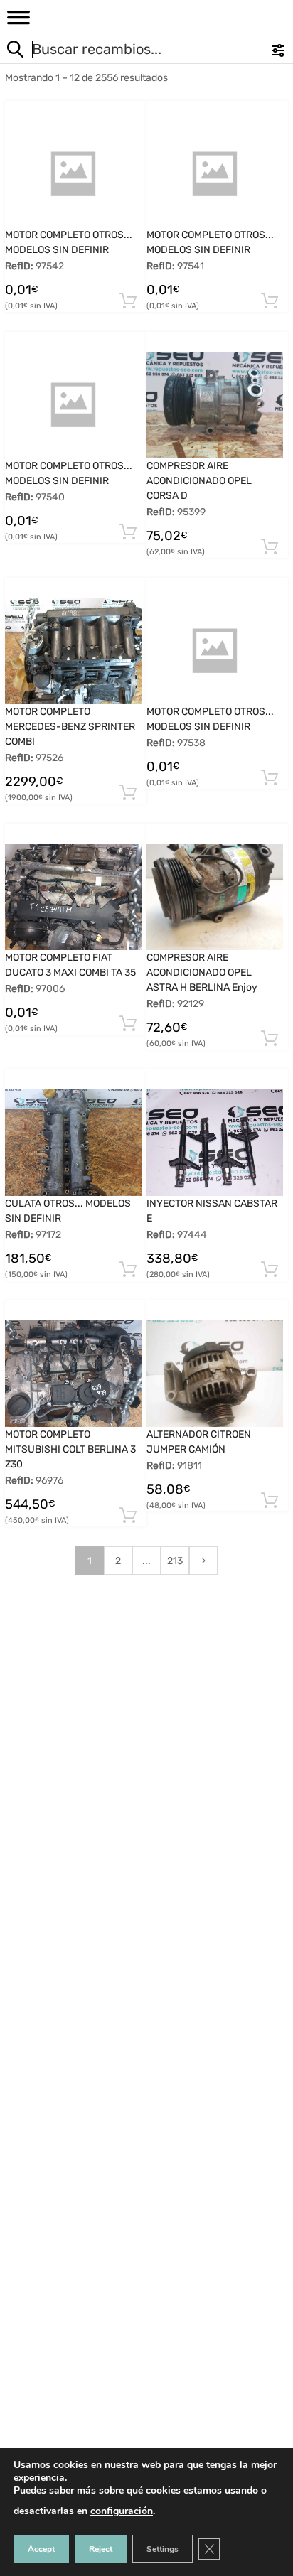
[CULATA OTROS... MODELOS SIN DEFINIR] (73, 1143)
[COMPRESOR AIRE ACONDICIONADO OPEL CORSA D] (215, 405)
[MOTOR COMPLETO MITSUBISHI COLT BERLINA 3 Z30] (73, 1374)
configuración (122, 2511)
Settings (163, 2549)
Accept (41, 2549)
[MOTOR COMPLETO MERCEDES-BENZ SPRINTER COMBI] (73, 651)
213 (175, 1561)
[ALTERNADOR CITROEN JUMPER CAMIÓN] (215, 1374)
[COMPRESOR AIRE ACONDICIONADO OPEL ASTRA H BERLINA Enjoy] (215, 897)
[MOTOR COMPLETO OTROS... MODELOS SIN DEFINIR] (73, 174)
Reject (101, 2549)
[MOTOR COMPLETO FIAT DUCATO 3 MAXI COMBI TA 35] (73, 897)
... (146, 1561)
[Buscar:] (118, 51)
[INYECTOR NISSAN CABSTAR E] (215, 1143)
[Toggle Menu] (18, 22)
